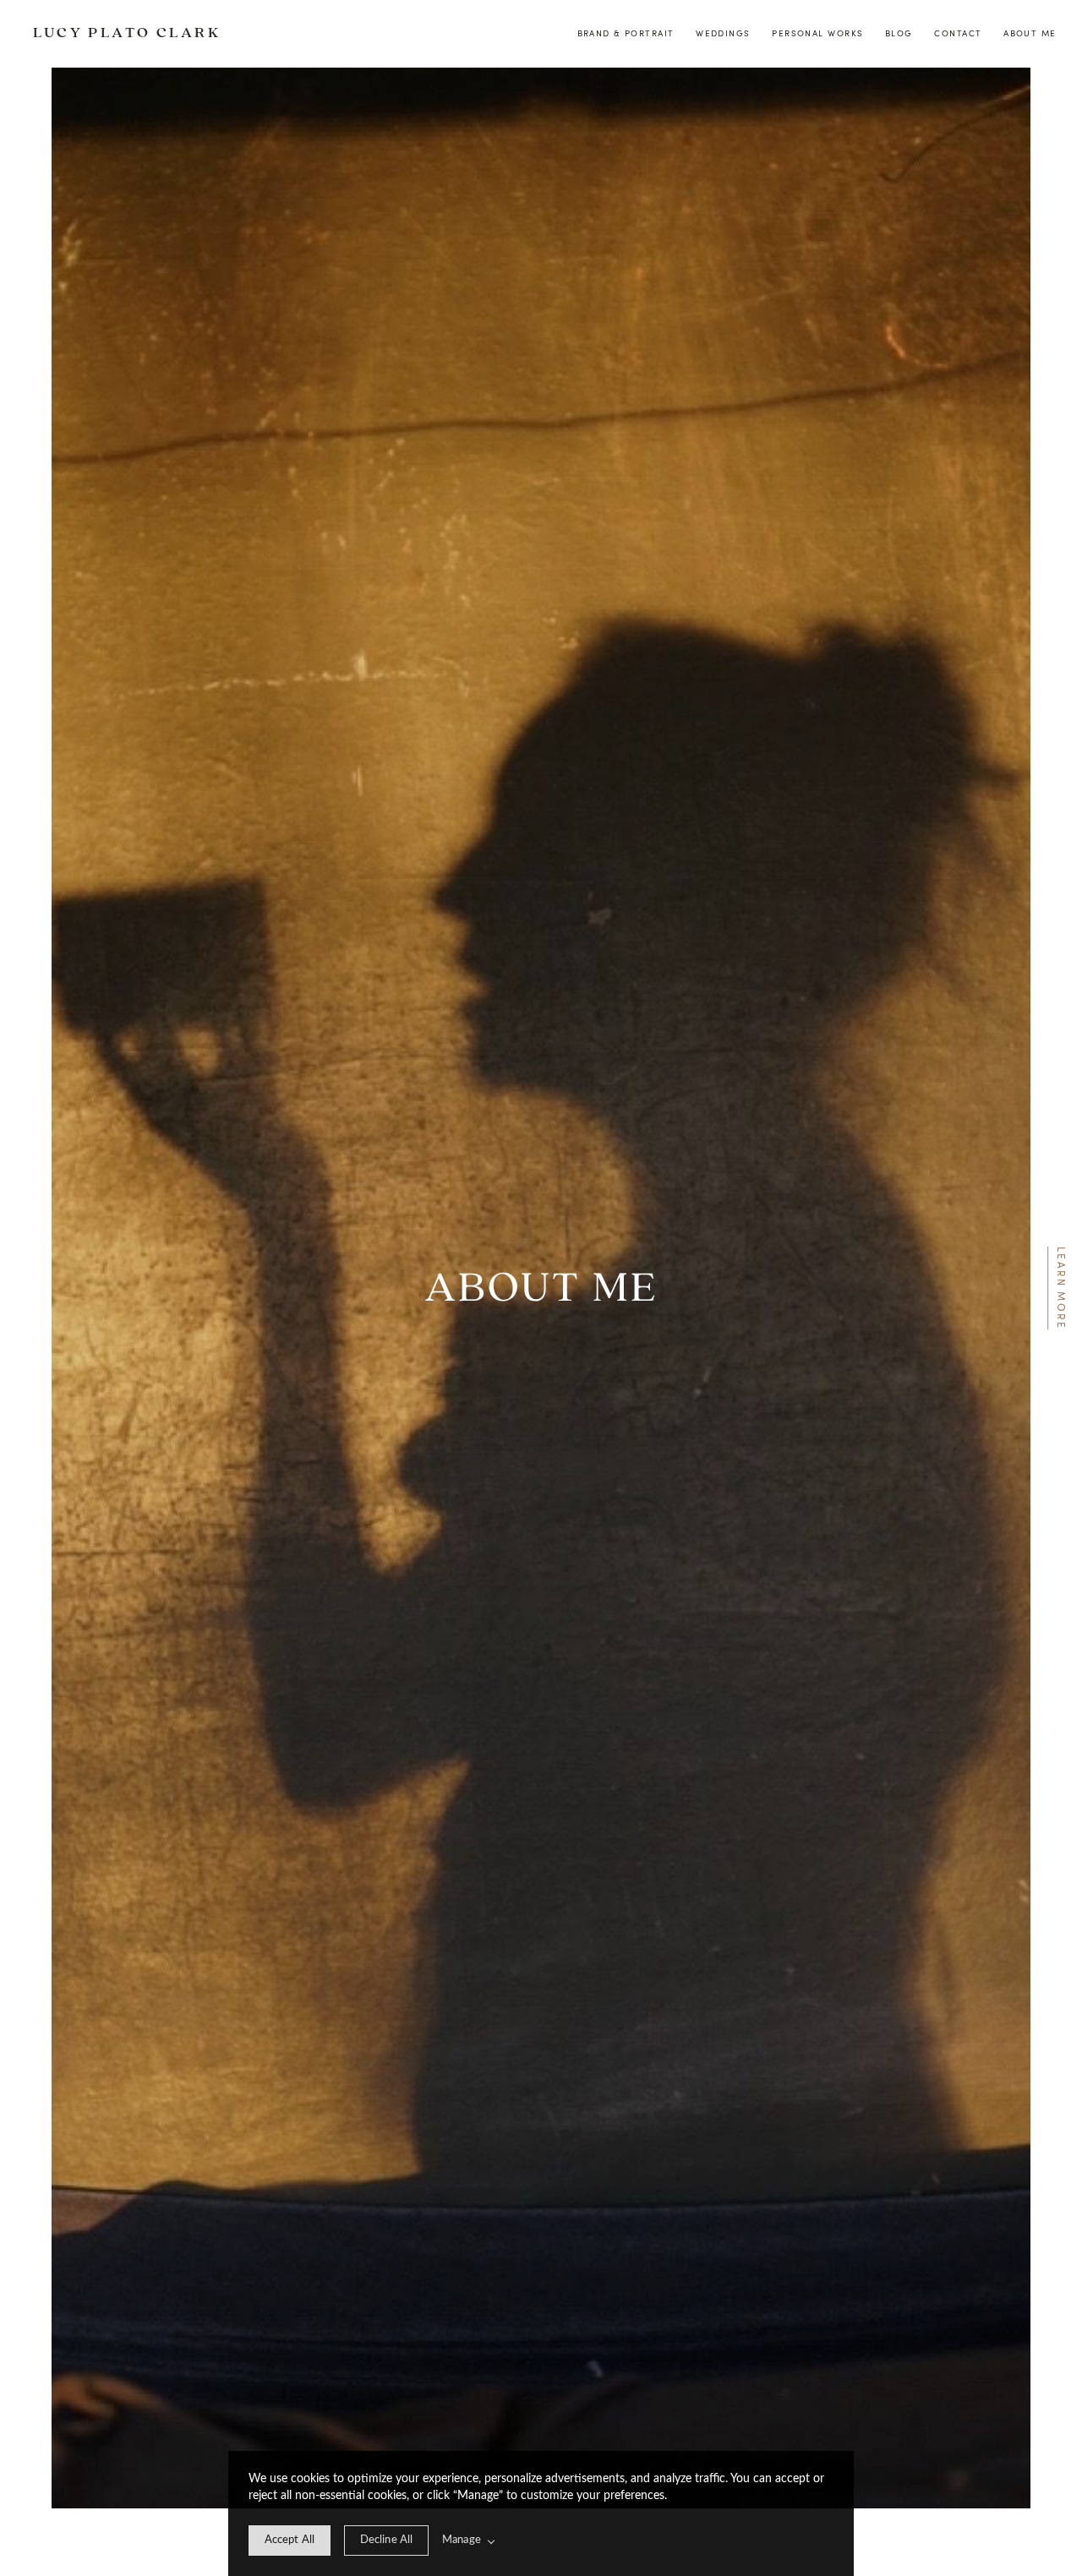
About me (1030, 33)
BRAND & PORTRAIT (626, 33)
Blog (899, 33)
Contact (958, 33)
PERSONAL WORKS (817, 33)
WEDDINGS (723, 33)
